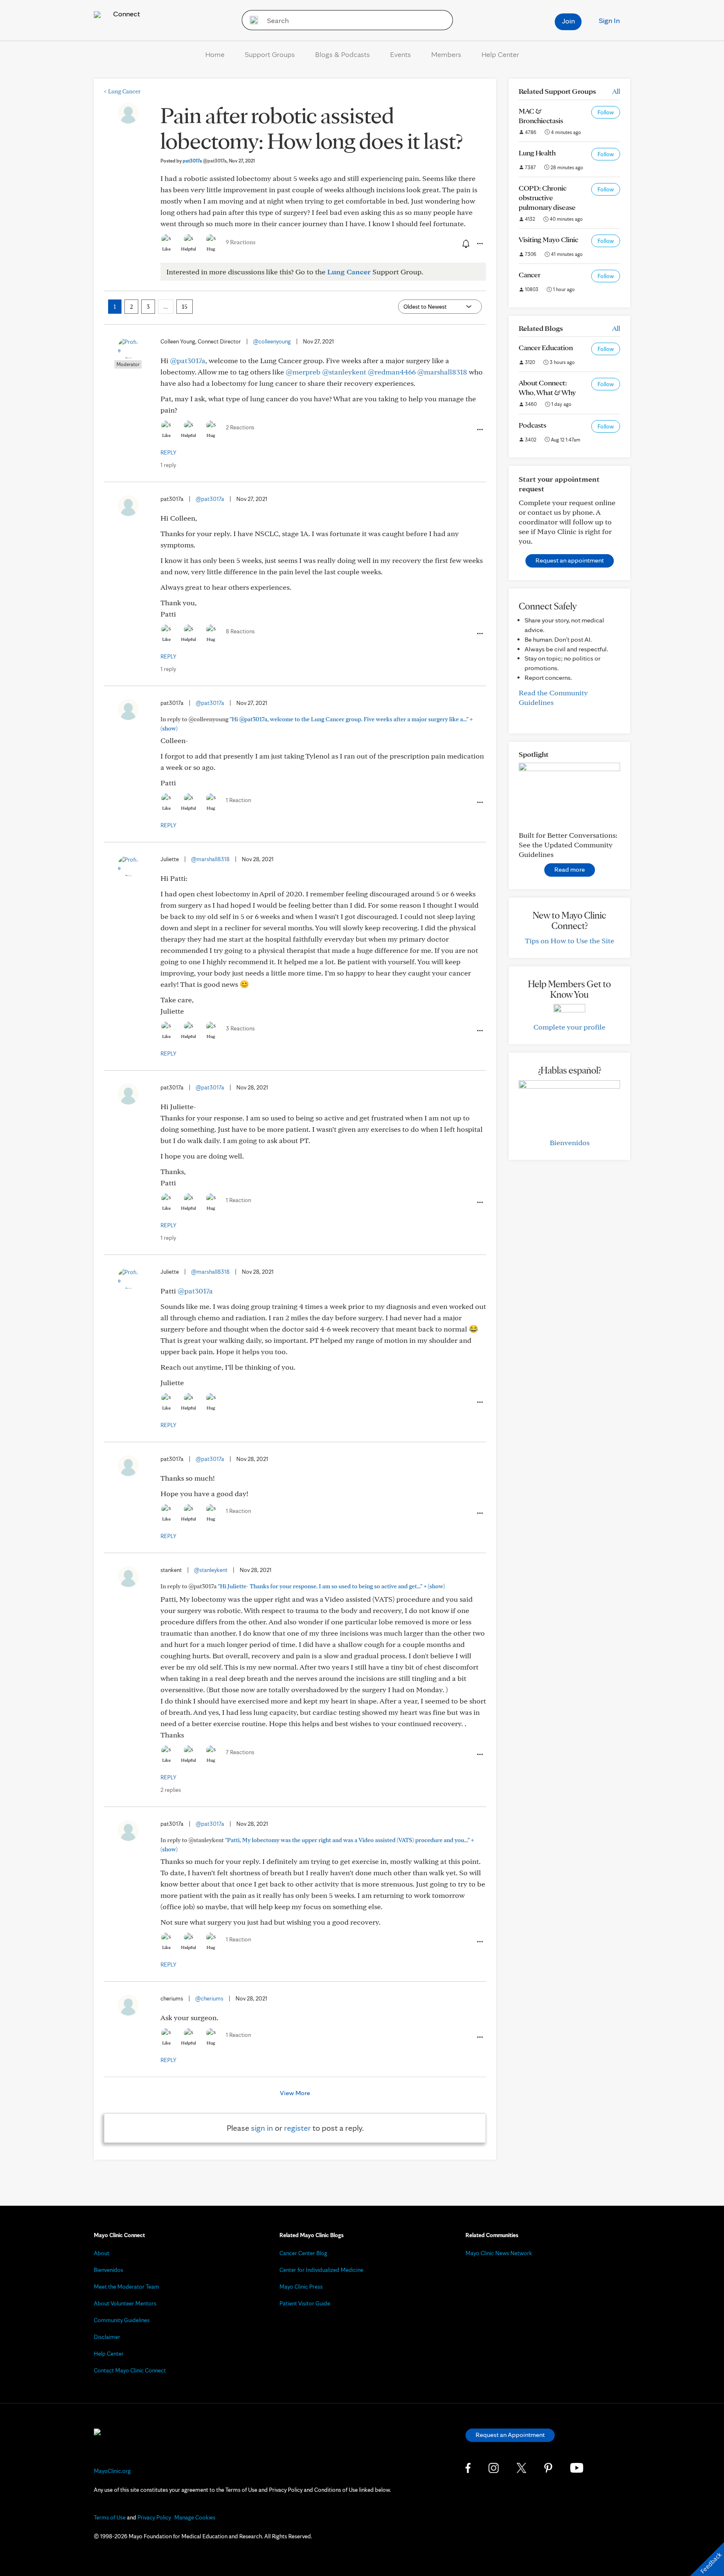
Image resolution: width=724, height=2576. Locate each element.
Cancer (530, 275)
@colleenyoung (272, 341)
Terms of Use (110, 2517)
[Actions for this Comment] (479, 430)
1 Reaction (238, 800)
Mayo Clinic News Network (499, 2253)
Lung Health (537, 153)
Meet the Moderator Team (127, 2287)
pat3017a (205, 161)
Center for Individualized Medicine (321, 2270)
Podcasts (533, 425)
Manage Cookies (195, 2517)
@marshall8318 (442, 372)
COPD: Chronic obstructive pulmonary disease (547, 197)
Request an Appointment (510, 2435)
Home (215, 54)
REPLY (168, 452)
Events (401, 54)
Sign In (609, 20)
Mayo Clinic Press (301, 2287)
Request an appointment (570, 560)
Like (166, 249)
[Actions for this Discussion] (479, 244)
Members (446, 54)
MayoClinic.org (112, 2471)
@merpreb (303, 372)
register (297, 2128)
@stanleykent (344, 372)
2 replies (171, 1790)
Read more (570, 869)
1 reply (168, 465)
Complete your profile (569, 1027)
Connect (126, 14)
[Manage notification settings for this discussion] (465, 243)
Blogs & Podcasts (343, 54)
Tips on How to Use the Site (570, 941)
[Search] (251, 20)
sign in (262, 2128)
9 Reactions (241, 242)
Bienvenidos (570, 1142)
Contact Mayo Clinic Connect (130, 2370)
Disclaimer (107, 2337)
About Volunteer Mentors (125, 2303)
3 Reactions (240, 1028)
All (616, 91)
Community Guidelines (122, 2320)
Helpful (189, 249)
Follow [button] (606, 112)
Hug (211, 249)
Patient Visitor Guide (305, 2303)
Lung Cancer (122, 91)
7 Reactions (240, 1752)
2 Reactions (240, 427)
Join (568, 21)
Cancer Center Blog (303, 2253)
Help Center (500, 54)
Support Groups (270, 54)
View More (295, 2093)
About (102, 2253)
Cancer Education (546, 347)
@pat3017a (188, 360)
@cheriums (209, 1998)
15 (185, 307)
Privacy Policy (154, 2517)
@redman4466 (392, 372)
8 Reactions (240, 631)
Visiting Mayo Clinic (548, 239)
